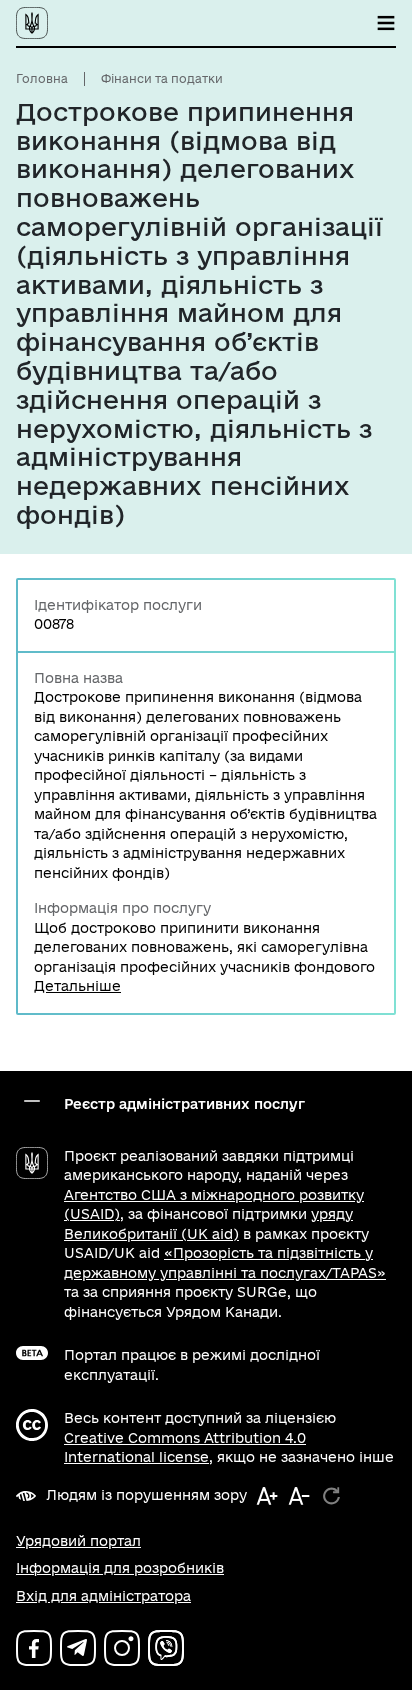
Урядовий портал (78, 1541)
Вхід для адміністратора (103, 1596)
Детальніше (77, 986)
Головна (42, 78)
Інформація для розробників (120, 1568)
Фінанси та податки (162, 78)
